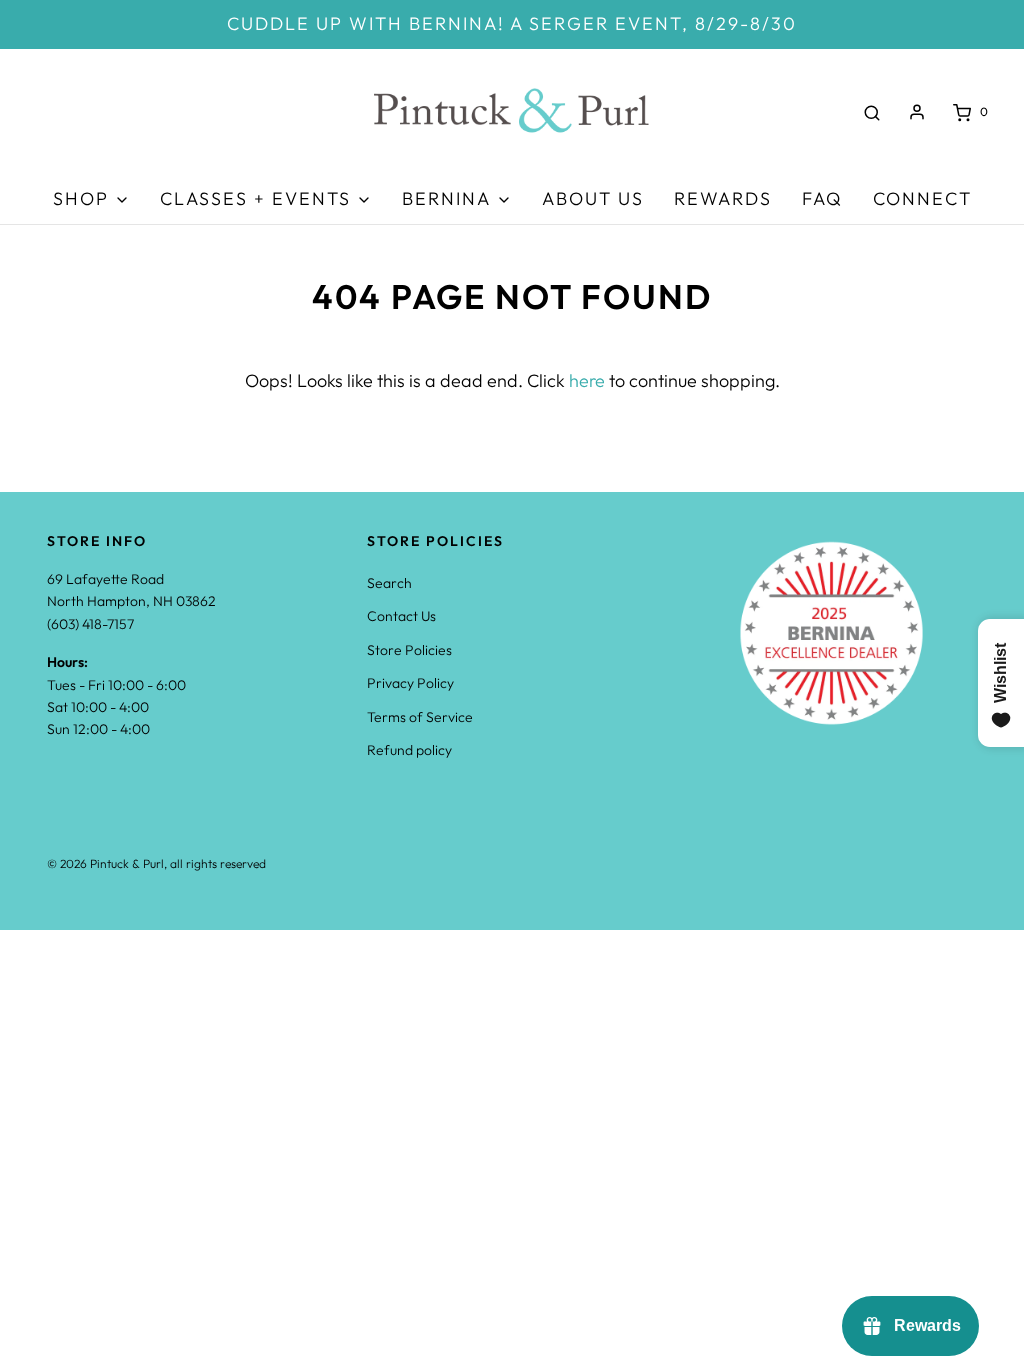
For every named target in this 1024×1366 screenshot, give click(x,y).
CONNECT (922, 198)
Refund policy (409, 750)
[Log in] (917, 112)
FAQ (822, 198)
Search (389, 583)
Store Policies (409, 650)
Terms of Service (420, 717)
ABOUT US (593, 198)
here (587, 380)
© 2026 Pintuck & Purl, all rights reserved (156, 863)
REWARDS (723, 198)
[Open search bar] (872, 112)
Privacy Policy (410, 683)
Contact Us (401, 616)
